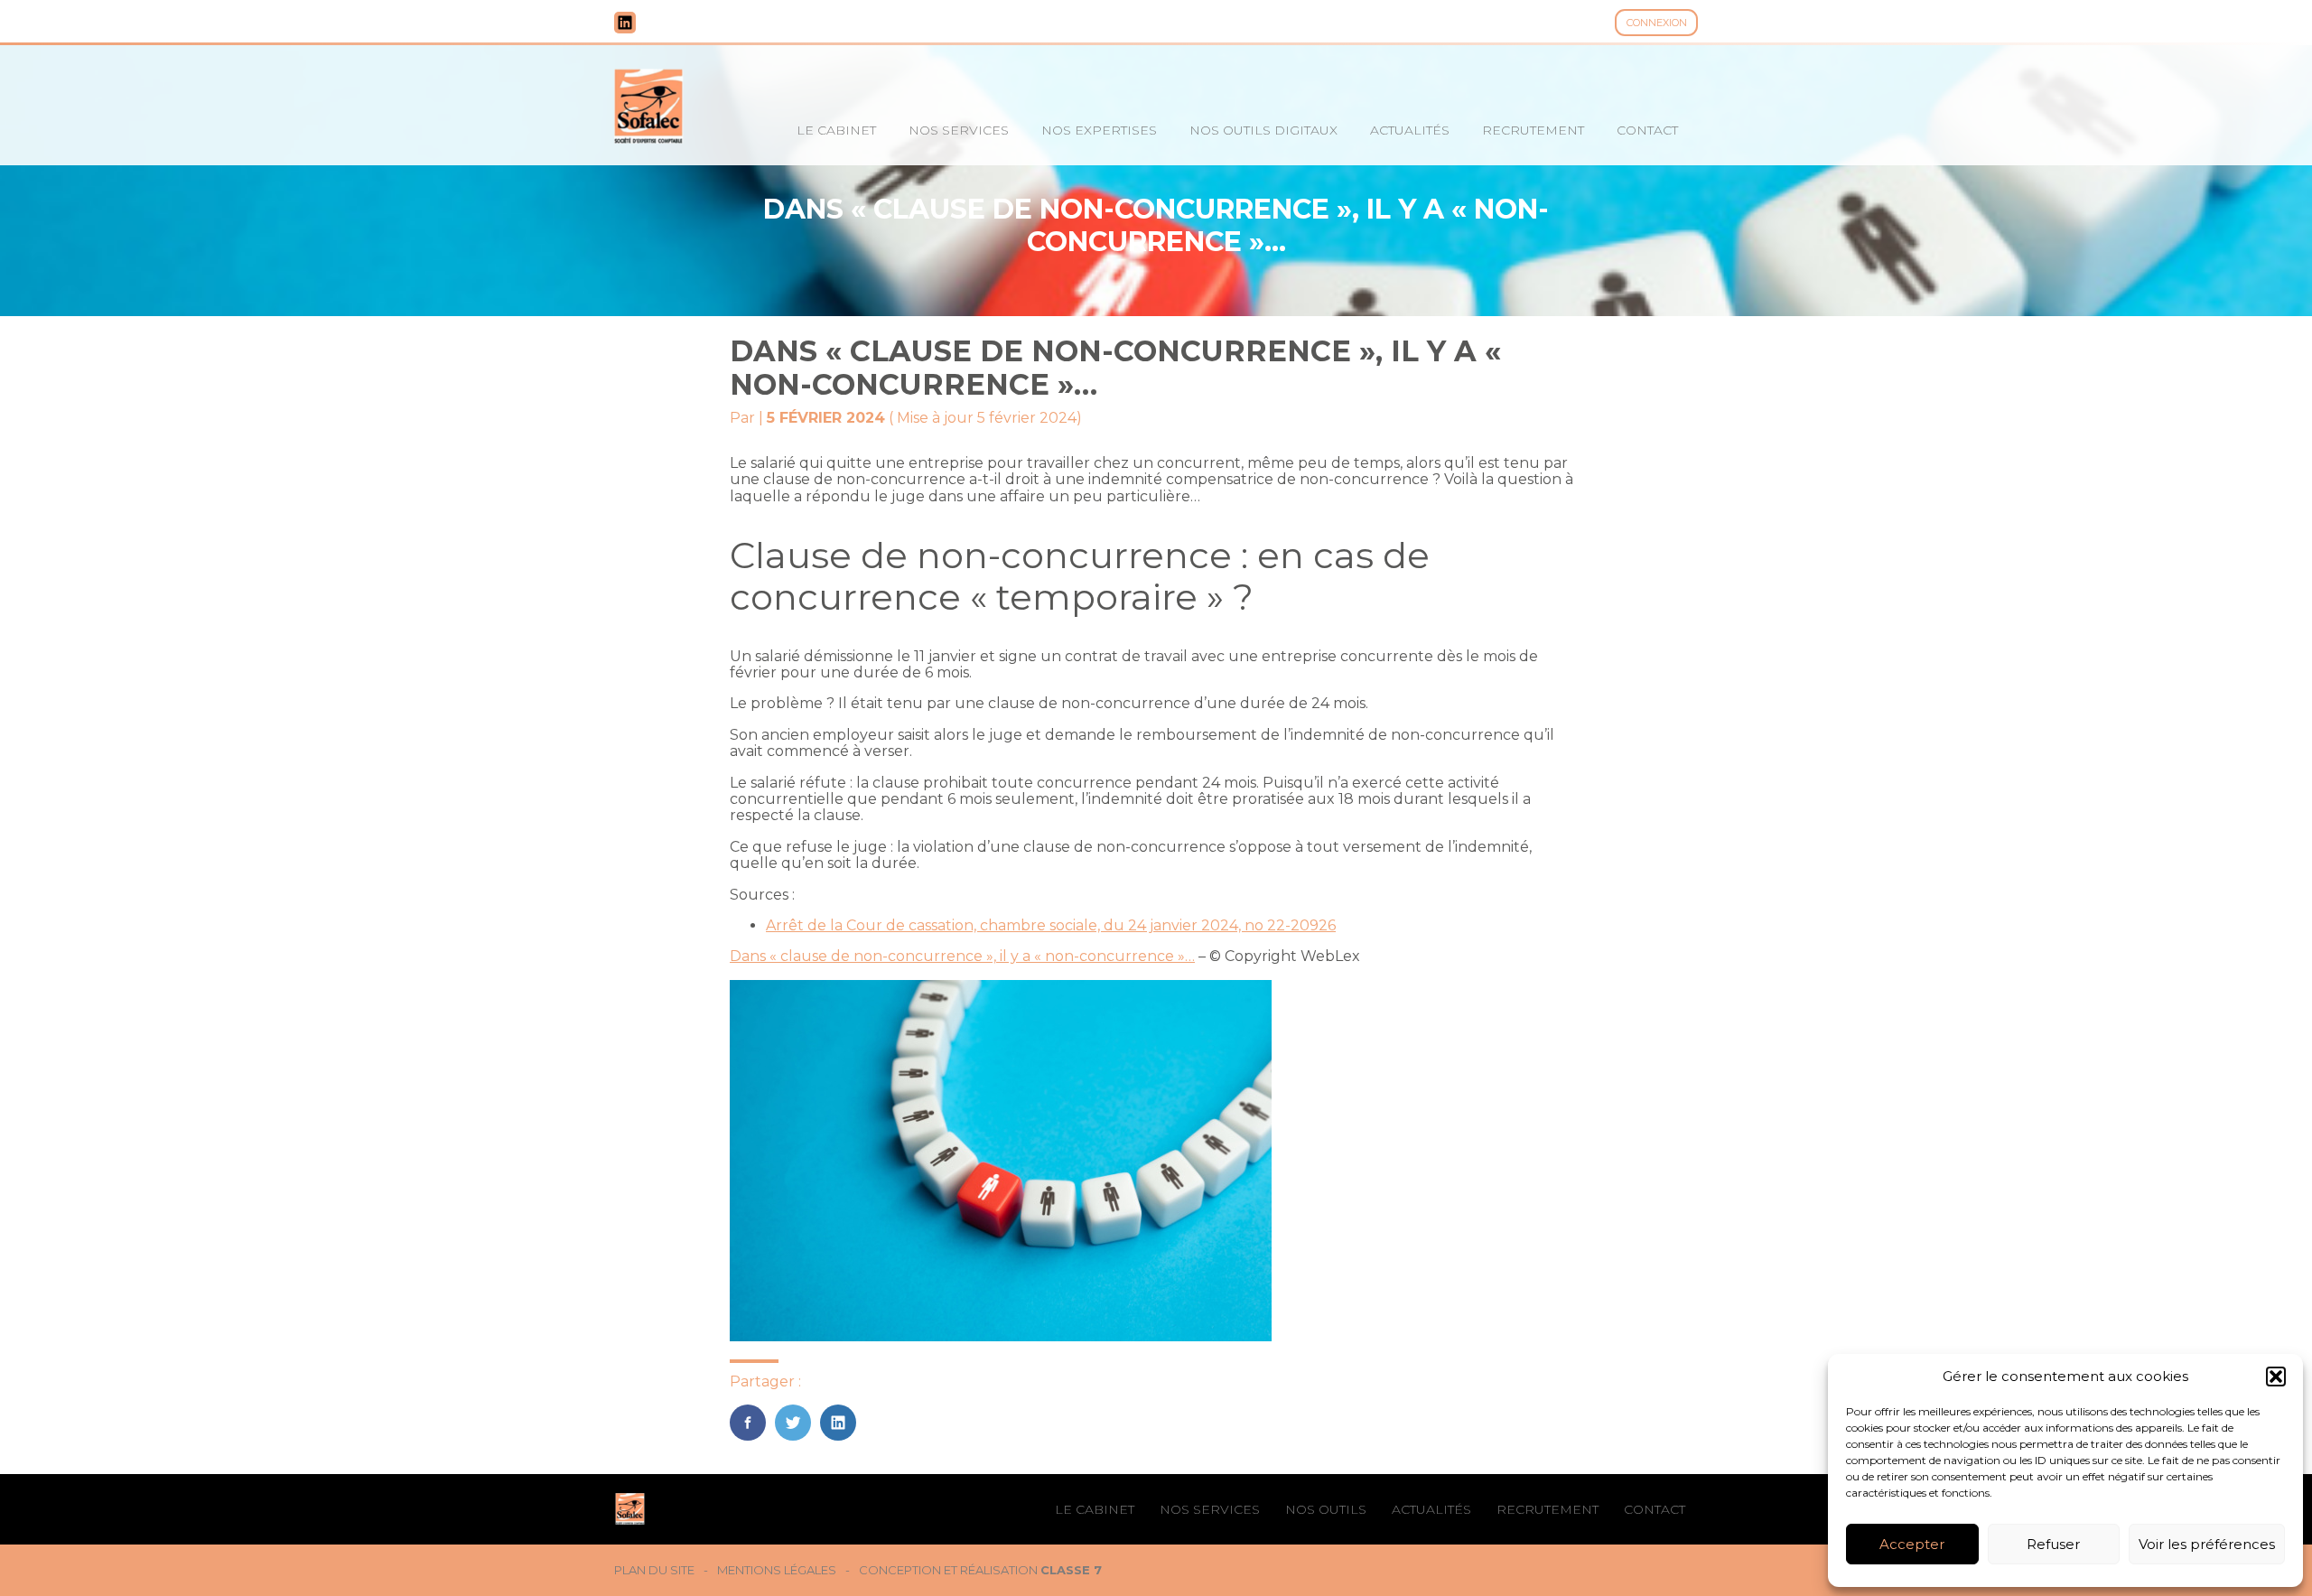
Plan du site (654, 1570)
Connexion (1657, 23)
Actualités (1410, 130)
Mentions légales (777, 1570)
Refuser (2053, 1544)
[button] (2276, 1377)
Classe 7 (1071, 1570)
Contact (1647, 130)
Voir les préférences (2207, 1544)
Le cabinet (836, 130)
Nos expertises (1099, 130)
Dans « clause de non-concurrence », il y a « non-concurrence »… (962, 956)
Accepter (1912, 1544)
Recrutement (1533, 130)
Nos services (959, 130)
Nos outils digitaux (1263, 130)
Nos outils (1326, 1509)
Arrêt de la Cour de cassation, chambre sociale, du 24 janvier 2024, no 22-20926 (1051, 925)
